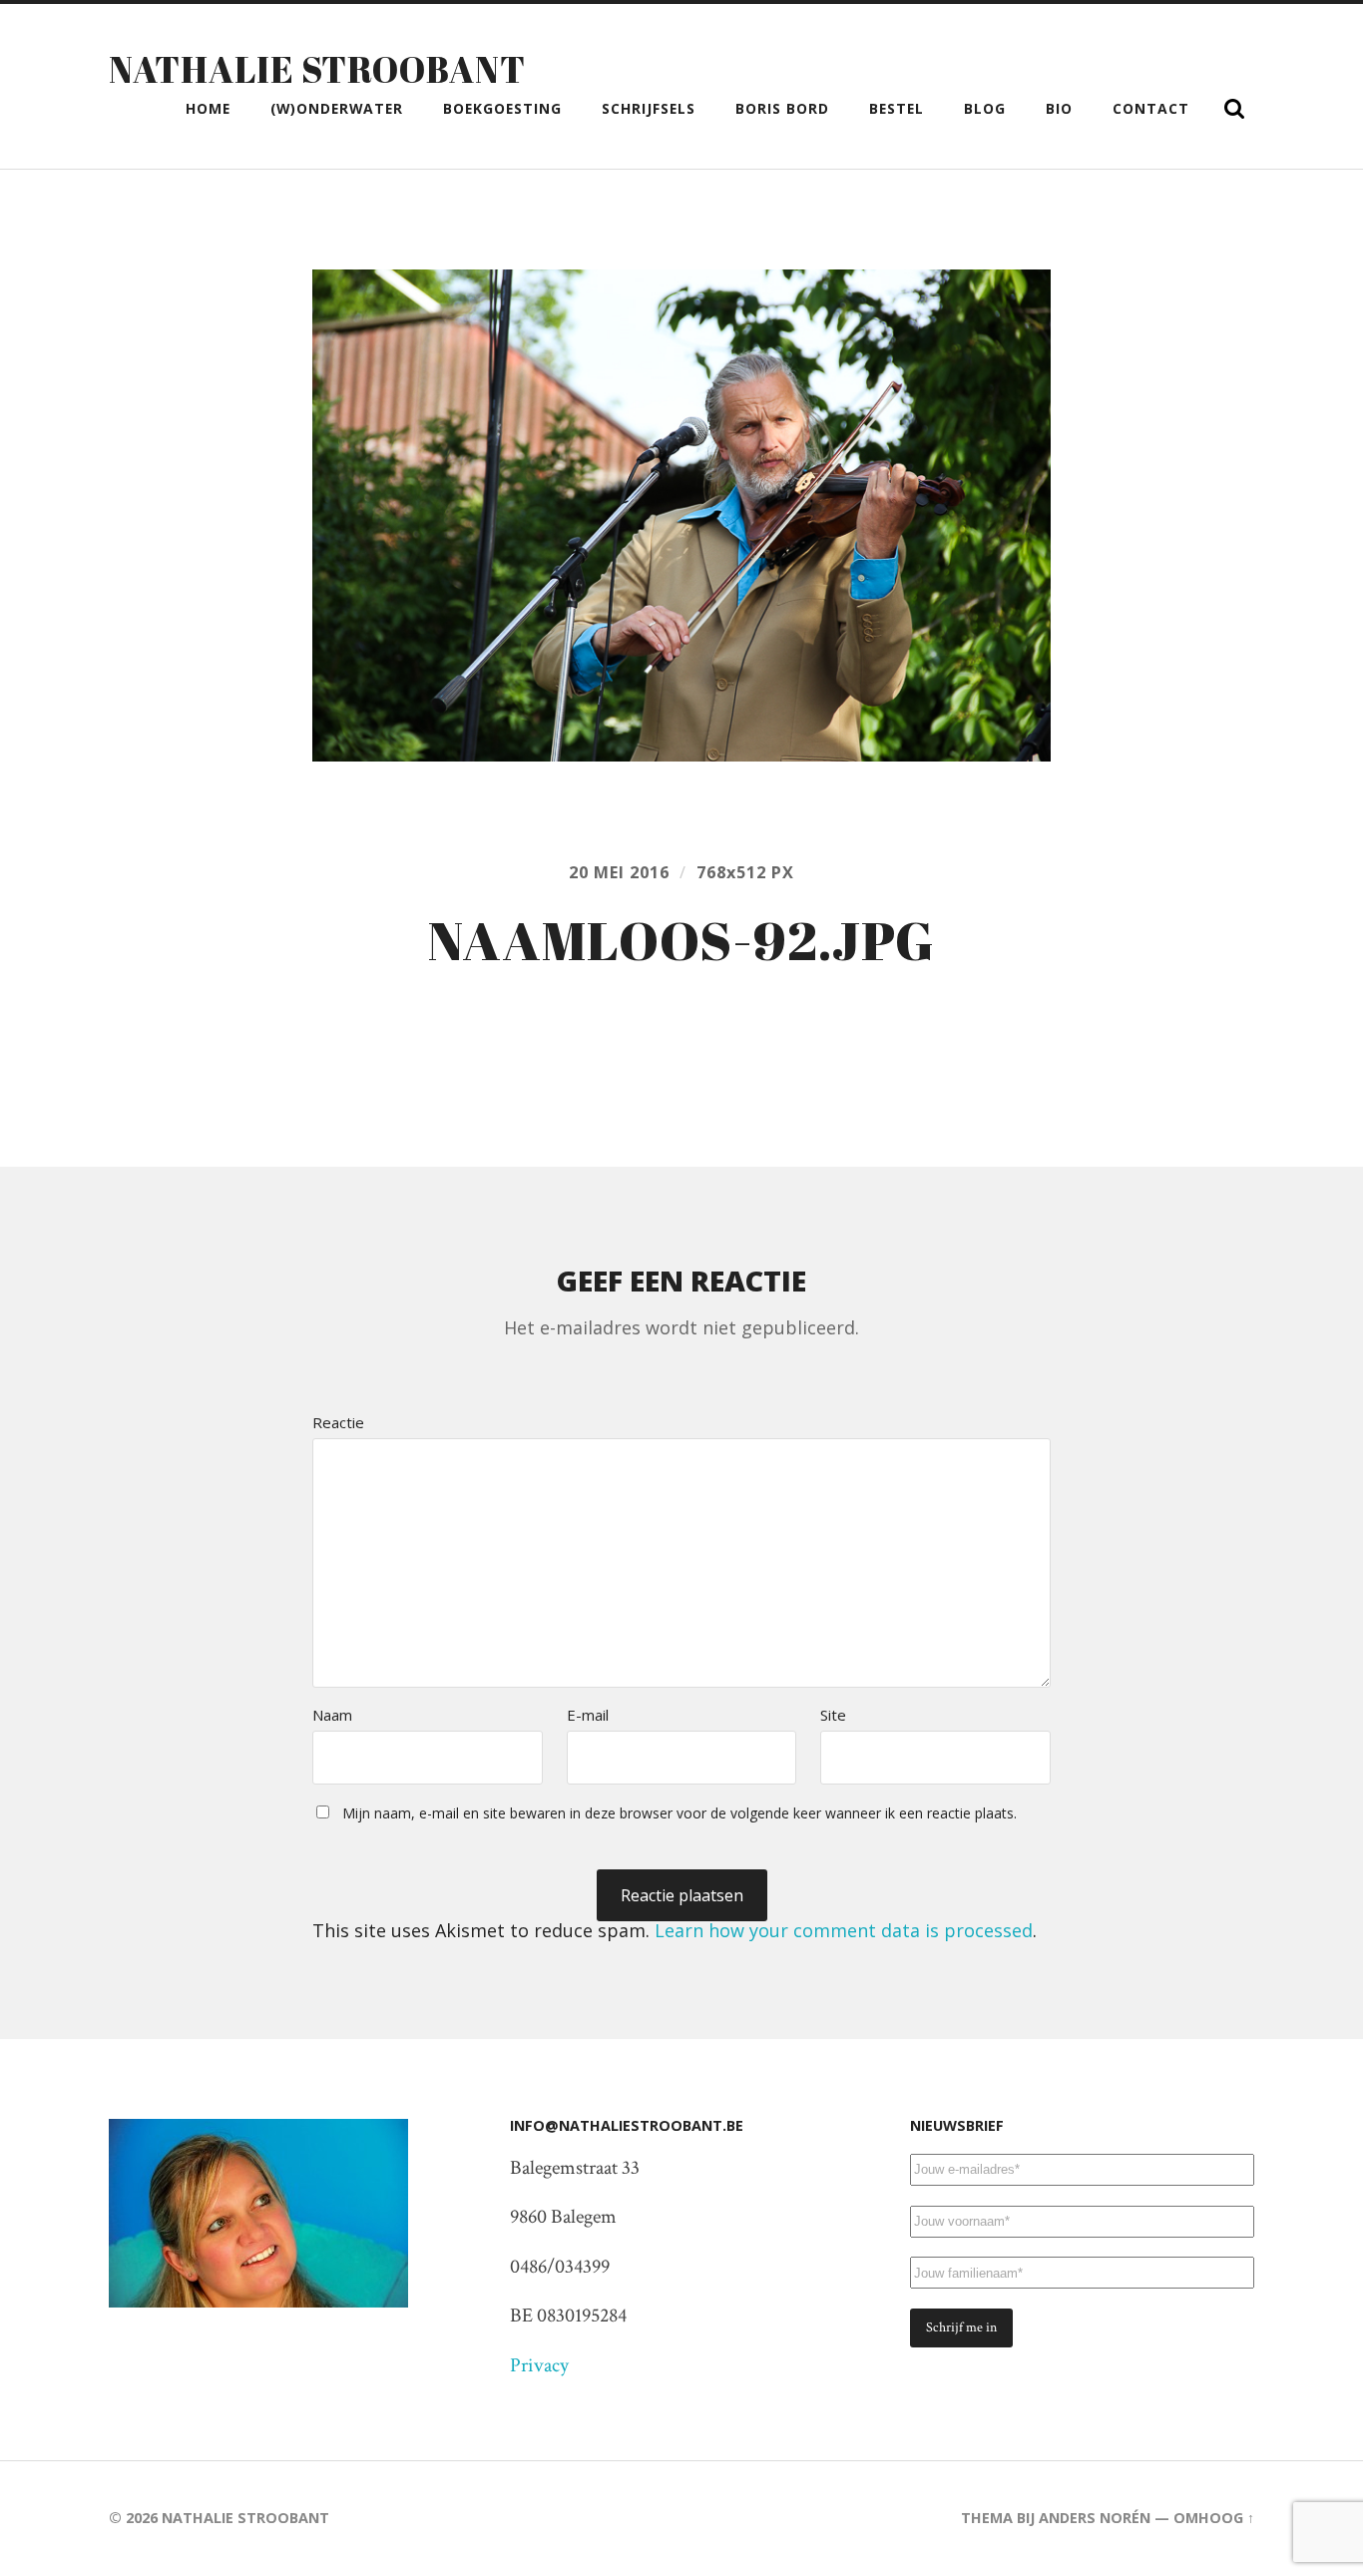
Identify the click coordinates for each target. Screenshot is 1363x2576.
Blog (985, 108)
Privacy (539, 2365)
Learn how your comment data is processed (844, 1930)
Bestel (897, 108)
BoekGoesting (502, 108)
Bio (1059, 108)
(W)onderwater (337, 108)
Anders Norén (1095, 2518)
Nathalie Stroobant (317, 69)
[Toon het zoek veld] (1234, 109)
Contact (1151, 108)
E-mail (588, 1715)
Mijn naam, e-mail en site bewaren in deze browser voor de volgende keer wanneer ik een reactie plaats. (680, 1813)
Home (208, 108)
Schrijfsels (649, 108)
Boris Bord (782, 108)
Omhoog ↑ (1214, 2518)
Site (833, 1715)
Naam (332, 1715)
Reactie (338, 1423)
